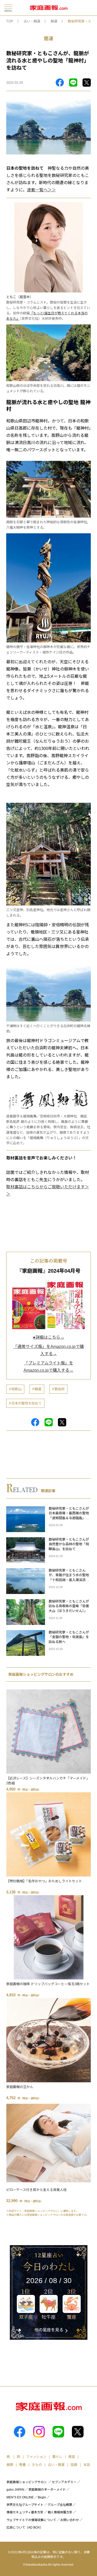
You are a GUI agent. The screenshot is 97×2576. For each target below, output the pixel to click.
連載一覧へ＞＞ (41, 190)
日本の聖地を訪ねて (27, 1403)
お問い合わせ (70, 2520)
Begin (42, 2497)
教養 (23, 2465)
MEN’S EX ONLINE (20, 2497)
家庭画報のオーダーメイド (47, 2490)
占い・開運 (32, 21)
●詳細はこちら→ (49, 1337)
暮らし (57, 2457)
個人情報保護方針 (60, 2512)
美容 (72, 2457)
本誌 (87, 2465)
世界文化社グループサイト (25, 2505)
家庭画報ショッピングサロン (27, 2482)
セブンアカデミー (64, 2482)
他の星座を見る (49, 2330)
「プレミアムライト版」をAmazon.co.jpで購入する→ (48, 1367)
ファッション (36, 2457)
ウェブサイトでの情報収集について (31, 2520)
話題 (74, 2465)
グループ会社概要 (60, 2505)
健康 (10, 2465)
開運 (54, 21)
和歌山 (16, 1389)
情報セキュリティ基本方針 (25, 2512)
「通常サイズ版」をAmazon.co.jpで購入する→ (48, 1350)
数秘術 (60, 1389)
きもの (37, 2465)
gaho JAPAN (15, 2490)
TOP (10, 21)
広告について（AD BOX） (25, 2528)
